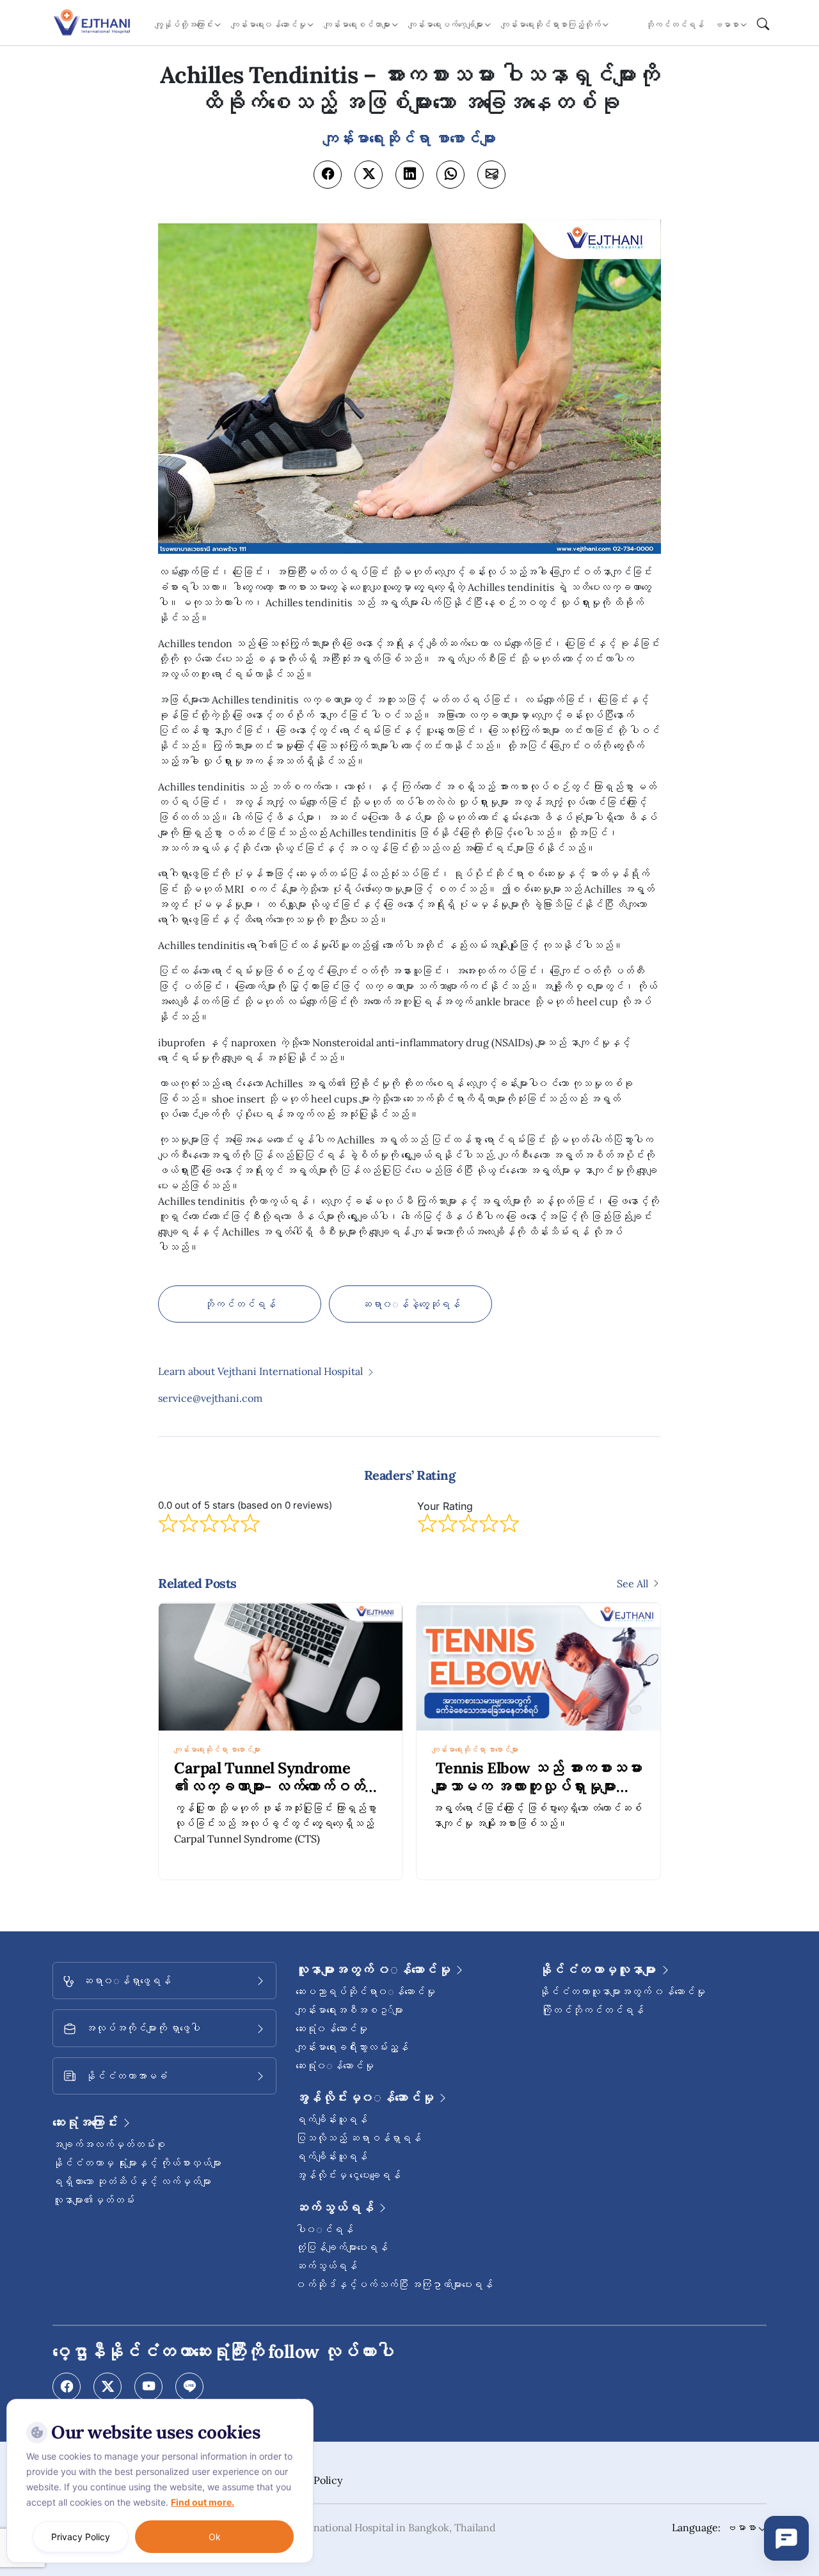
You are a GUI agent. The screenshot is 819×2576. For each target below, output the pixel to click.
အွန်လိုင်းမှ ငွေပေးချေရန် (348, 2175)
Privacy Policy (81, 2537)
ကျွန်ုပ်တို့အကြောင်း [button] (184, 25)
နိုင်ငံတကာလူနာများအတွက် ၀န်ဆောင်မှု (622, 1991)
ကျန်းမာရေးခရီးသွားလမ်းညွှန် (352, 2047)
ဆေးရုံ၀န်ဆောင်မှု (331, 2029)
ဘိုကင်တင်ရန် (675, 25)
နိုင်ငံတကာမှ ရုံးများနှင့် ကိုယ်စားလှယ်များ (137, 2163)
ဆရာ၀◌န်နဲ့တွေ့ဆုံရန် (411, 1304)
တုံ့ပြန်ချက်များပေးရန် (342, 2247)
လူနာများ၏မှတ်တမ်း (93, 2200)
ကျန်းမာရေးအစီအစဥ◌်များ (349, 2010)
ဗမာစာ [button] (727, 25)
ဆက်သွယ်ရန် (326, 2266)
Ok (215, 2537)
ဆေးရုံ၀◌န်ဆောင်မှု (335, 2066)
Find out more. (203, 2502)
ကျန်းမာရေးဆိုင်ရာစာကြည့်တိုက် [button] (551, 25)
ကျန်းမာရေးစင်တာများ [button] (357, 25)
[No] (301, 2402)
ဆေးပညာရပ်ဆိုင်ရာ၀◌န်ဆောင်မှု (365, 1991)
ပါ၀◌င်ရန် (324, 2229)
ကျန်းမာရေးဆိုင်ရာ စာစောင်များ (217, 1749)
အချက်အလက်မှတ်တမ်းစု (109, 2144)
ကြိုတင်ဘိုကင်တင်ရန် (591, 2010)
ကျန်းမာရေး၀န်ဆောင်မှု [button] (268, 25)
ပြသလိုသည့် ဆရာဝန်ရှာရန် (358, 2138)
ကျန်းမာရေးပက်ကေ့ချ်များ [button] (446, 25)
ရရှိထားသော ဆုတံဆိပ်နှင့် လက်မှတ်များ (132, 2181)
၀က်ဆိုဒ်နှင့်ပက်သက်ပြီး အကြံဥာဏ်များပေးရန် (394, 2284)
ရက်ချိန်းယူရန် (331, 2119)
